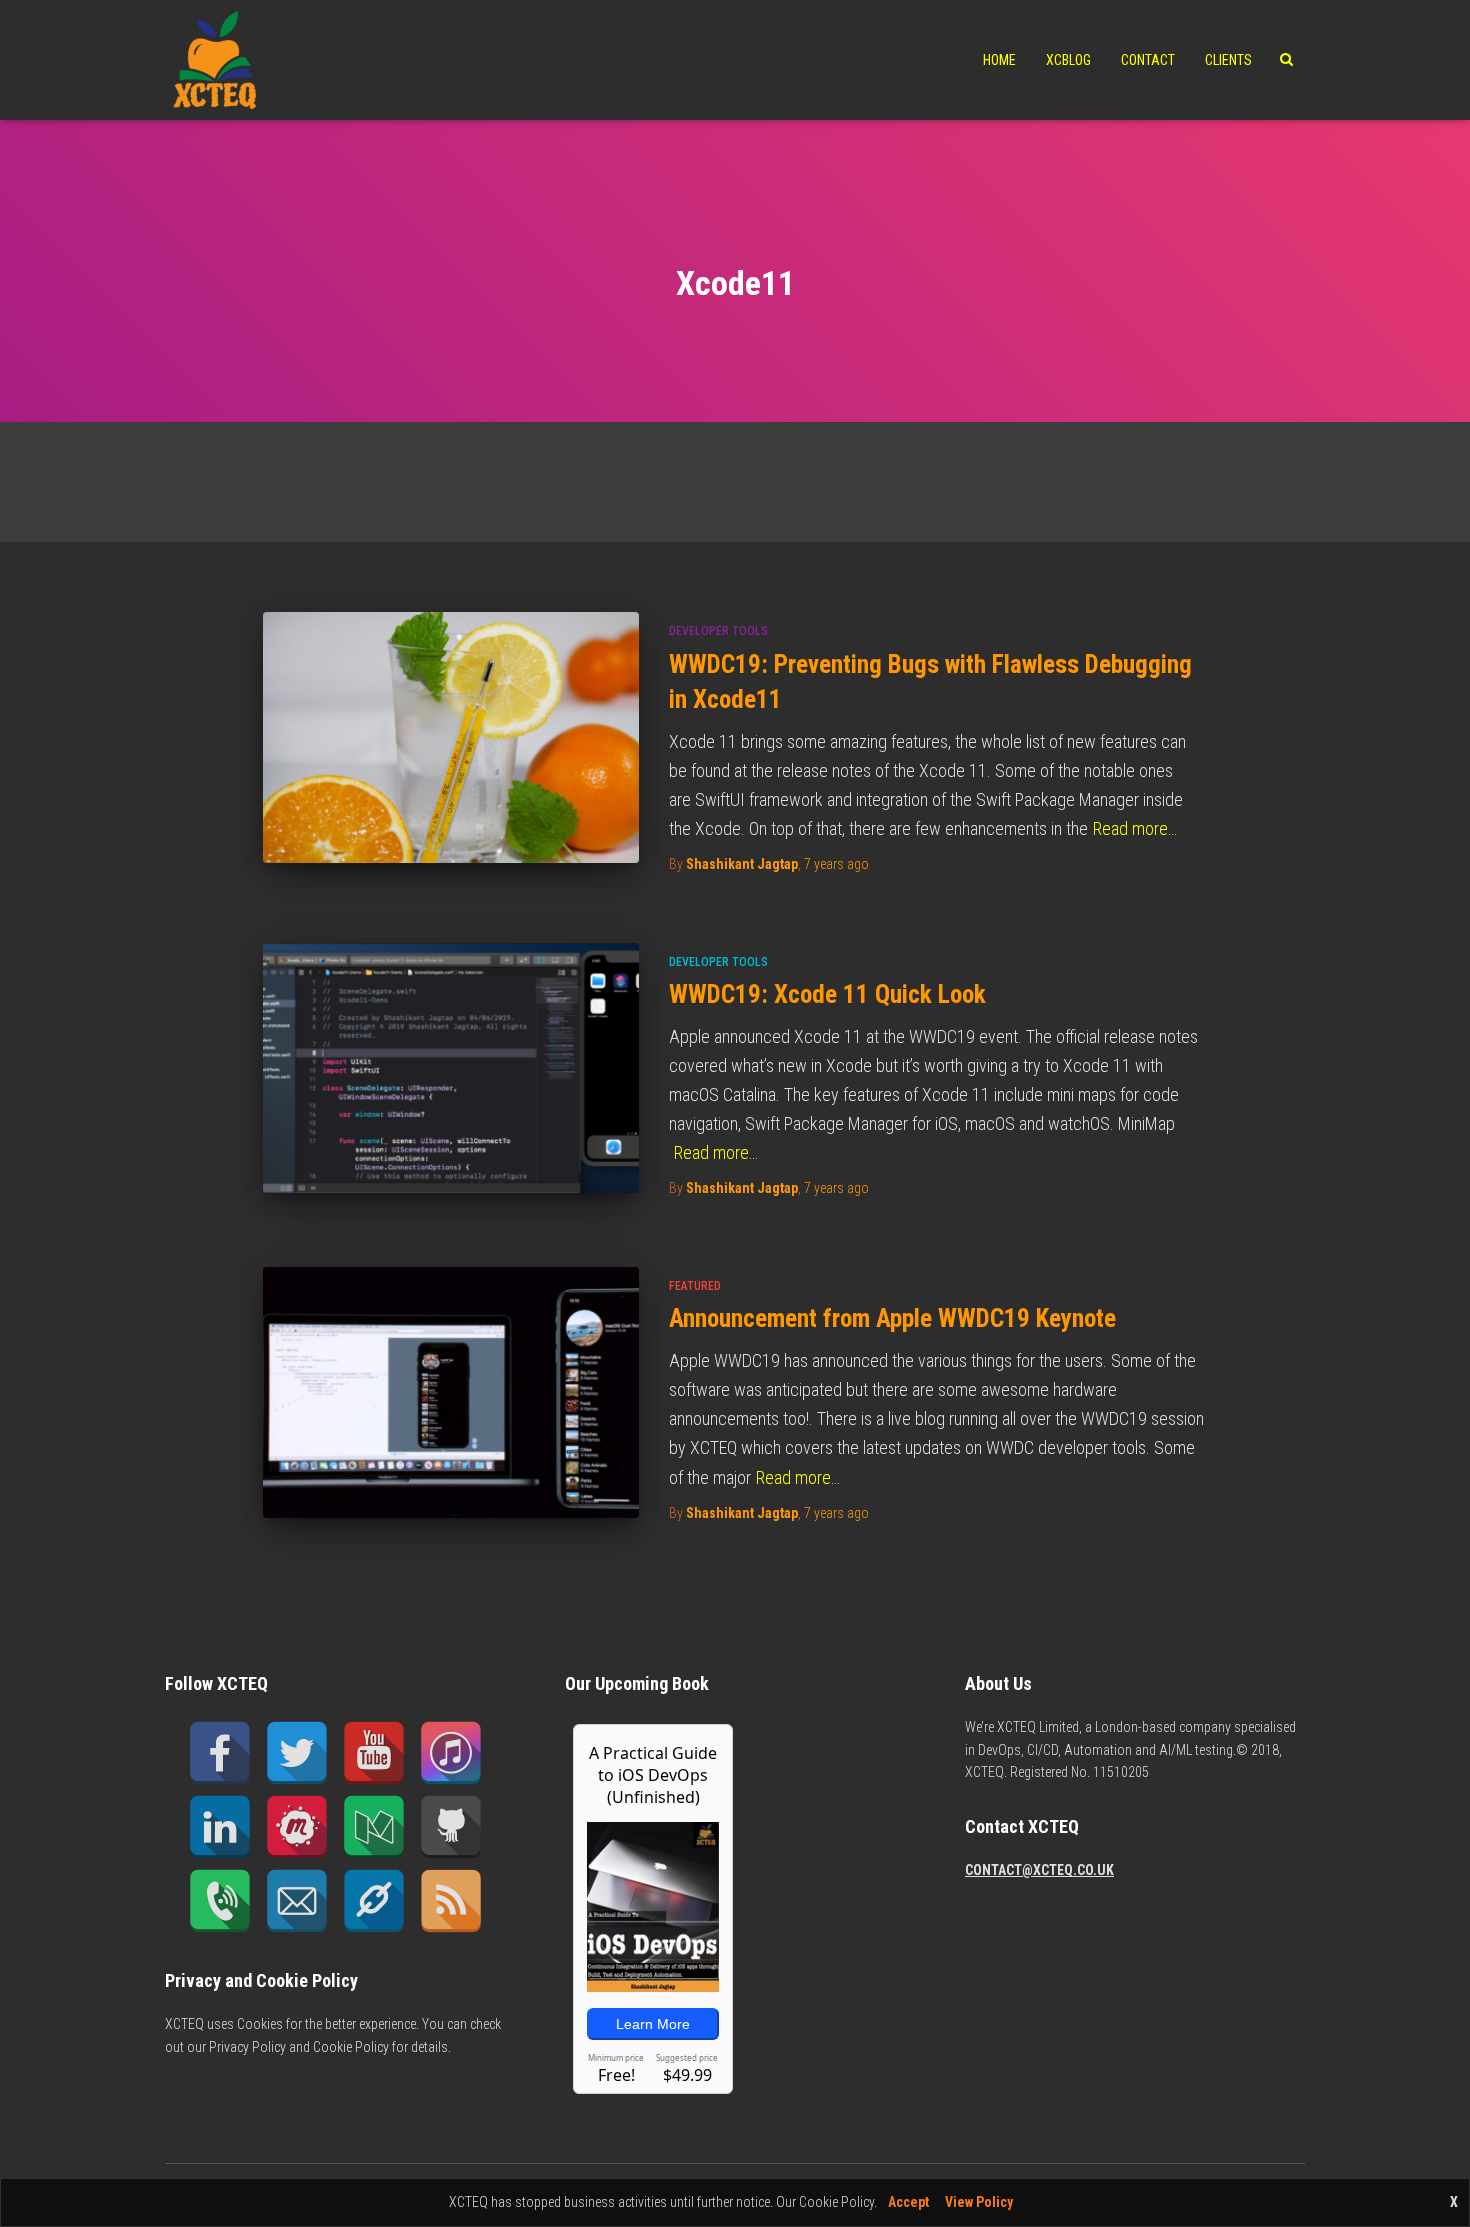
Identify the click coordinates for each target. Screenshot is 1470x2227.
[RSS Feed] (451, 1901)
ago (836, 864)
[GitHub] (451, 1827)
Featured (695, 1286)
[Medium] (374, 1827)
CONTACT (1148, 60)
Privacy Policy (247, 2047)
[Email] (297, 1901)
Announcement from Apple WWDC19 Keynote (892, 1318)
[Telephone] (220, 1901)
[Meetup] (297, 1827)
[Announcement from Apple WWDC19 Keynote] (451, 1392)
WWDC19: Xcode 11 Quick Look (827, 994)
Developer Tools (718, 631)
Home (999, 60)
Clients (1228, 60)
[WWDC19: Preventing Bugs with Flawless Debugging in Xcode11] (451, 737)
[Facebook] (220, 1753)
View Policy (979, 2202)
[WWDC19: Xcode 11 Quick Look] (451, 1068)
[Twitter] (297, 1753)
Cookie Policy (351, 2047)
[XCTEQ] (215, 60)
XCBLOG (1068, 60)
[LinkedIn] (220, 1827)
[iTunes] (451, 1753)
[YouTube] (374, 1753)
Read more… (1135, 828)
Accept (908, 2202)
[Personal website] (374, 1901)
